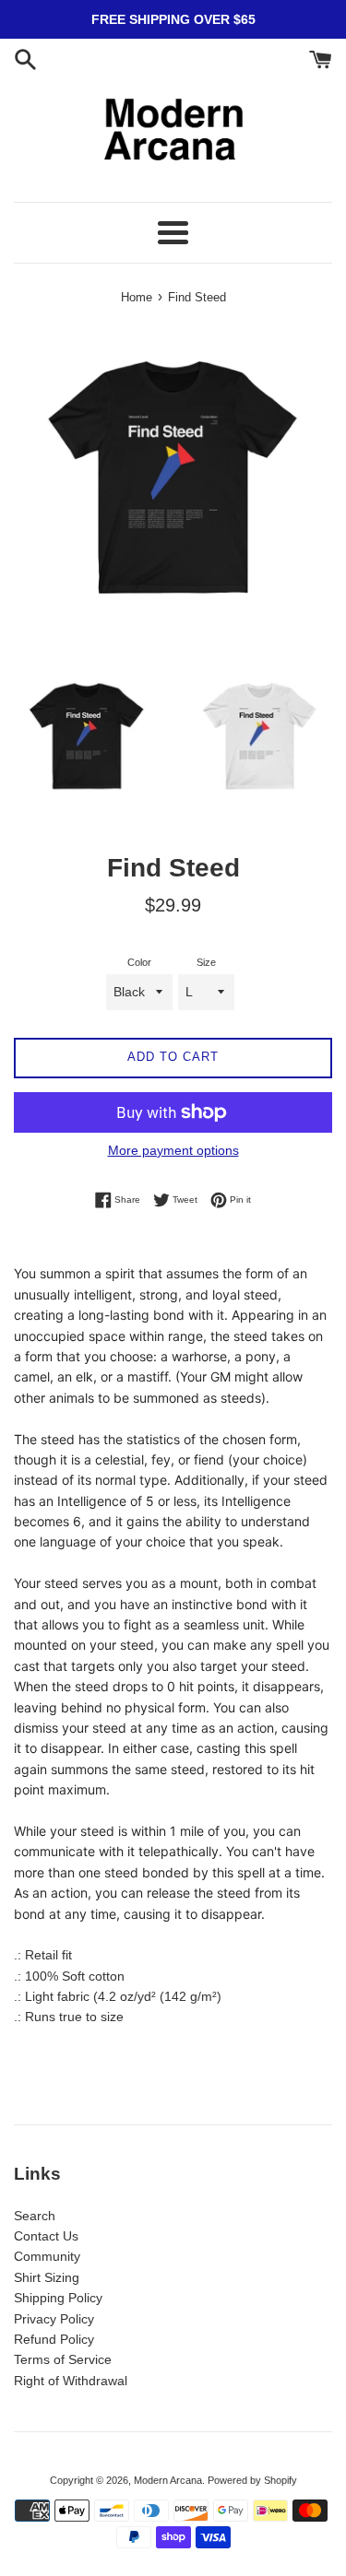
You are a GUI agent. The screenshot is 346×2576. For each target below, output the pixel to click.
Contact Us (46, 2236)
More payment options (173, 1150)
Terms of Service (63, 2359)
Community (47, 2256)
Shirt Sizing (47, 2277)
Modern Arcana (168, 2480)
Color (139, 962)
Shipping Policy (58, 2298)
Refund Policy (54, 2339)
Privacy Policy (54, 2319)
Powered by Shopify (252, 2480)
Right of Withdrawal (71, 2381)
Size (206, 962)
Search (35, 2216)
